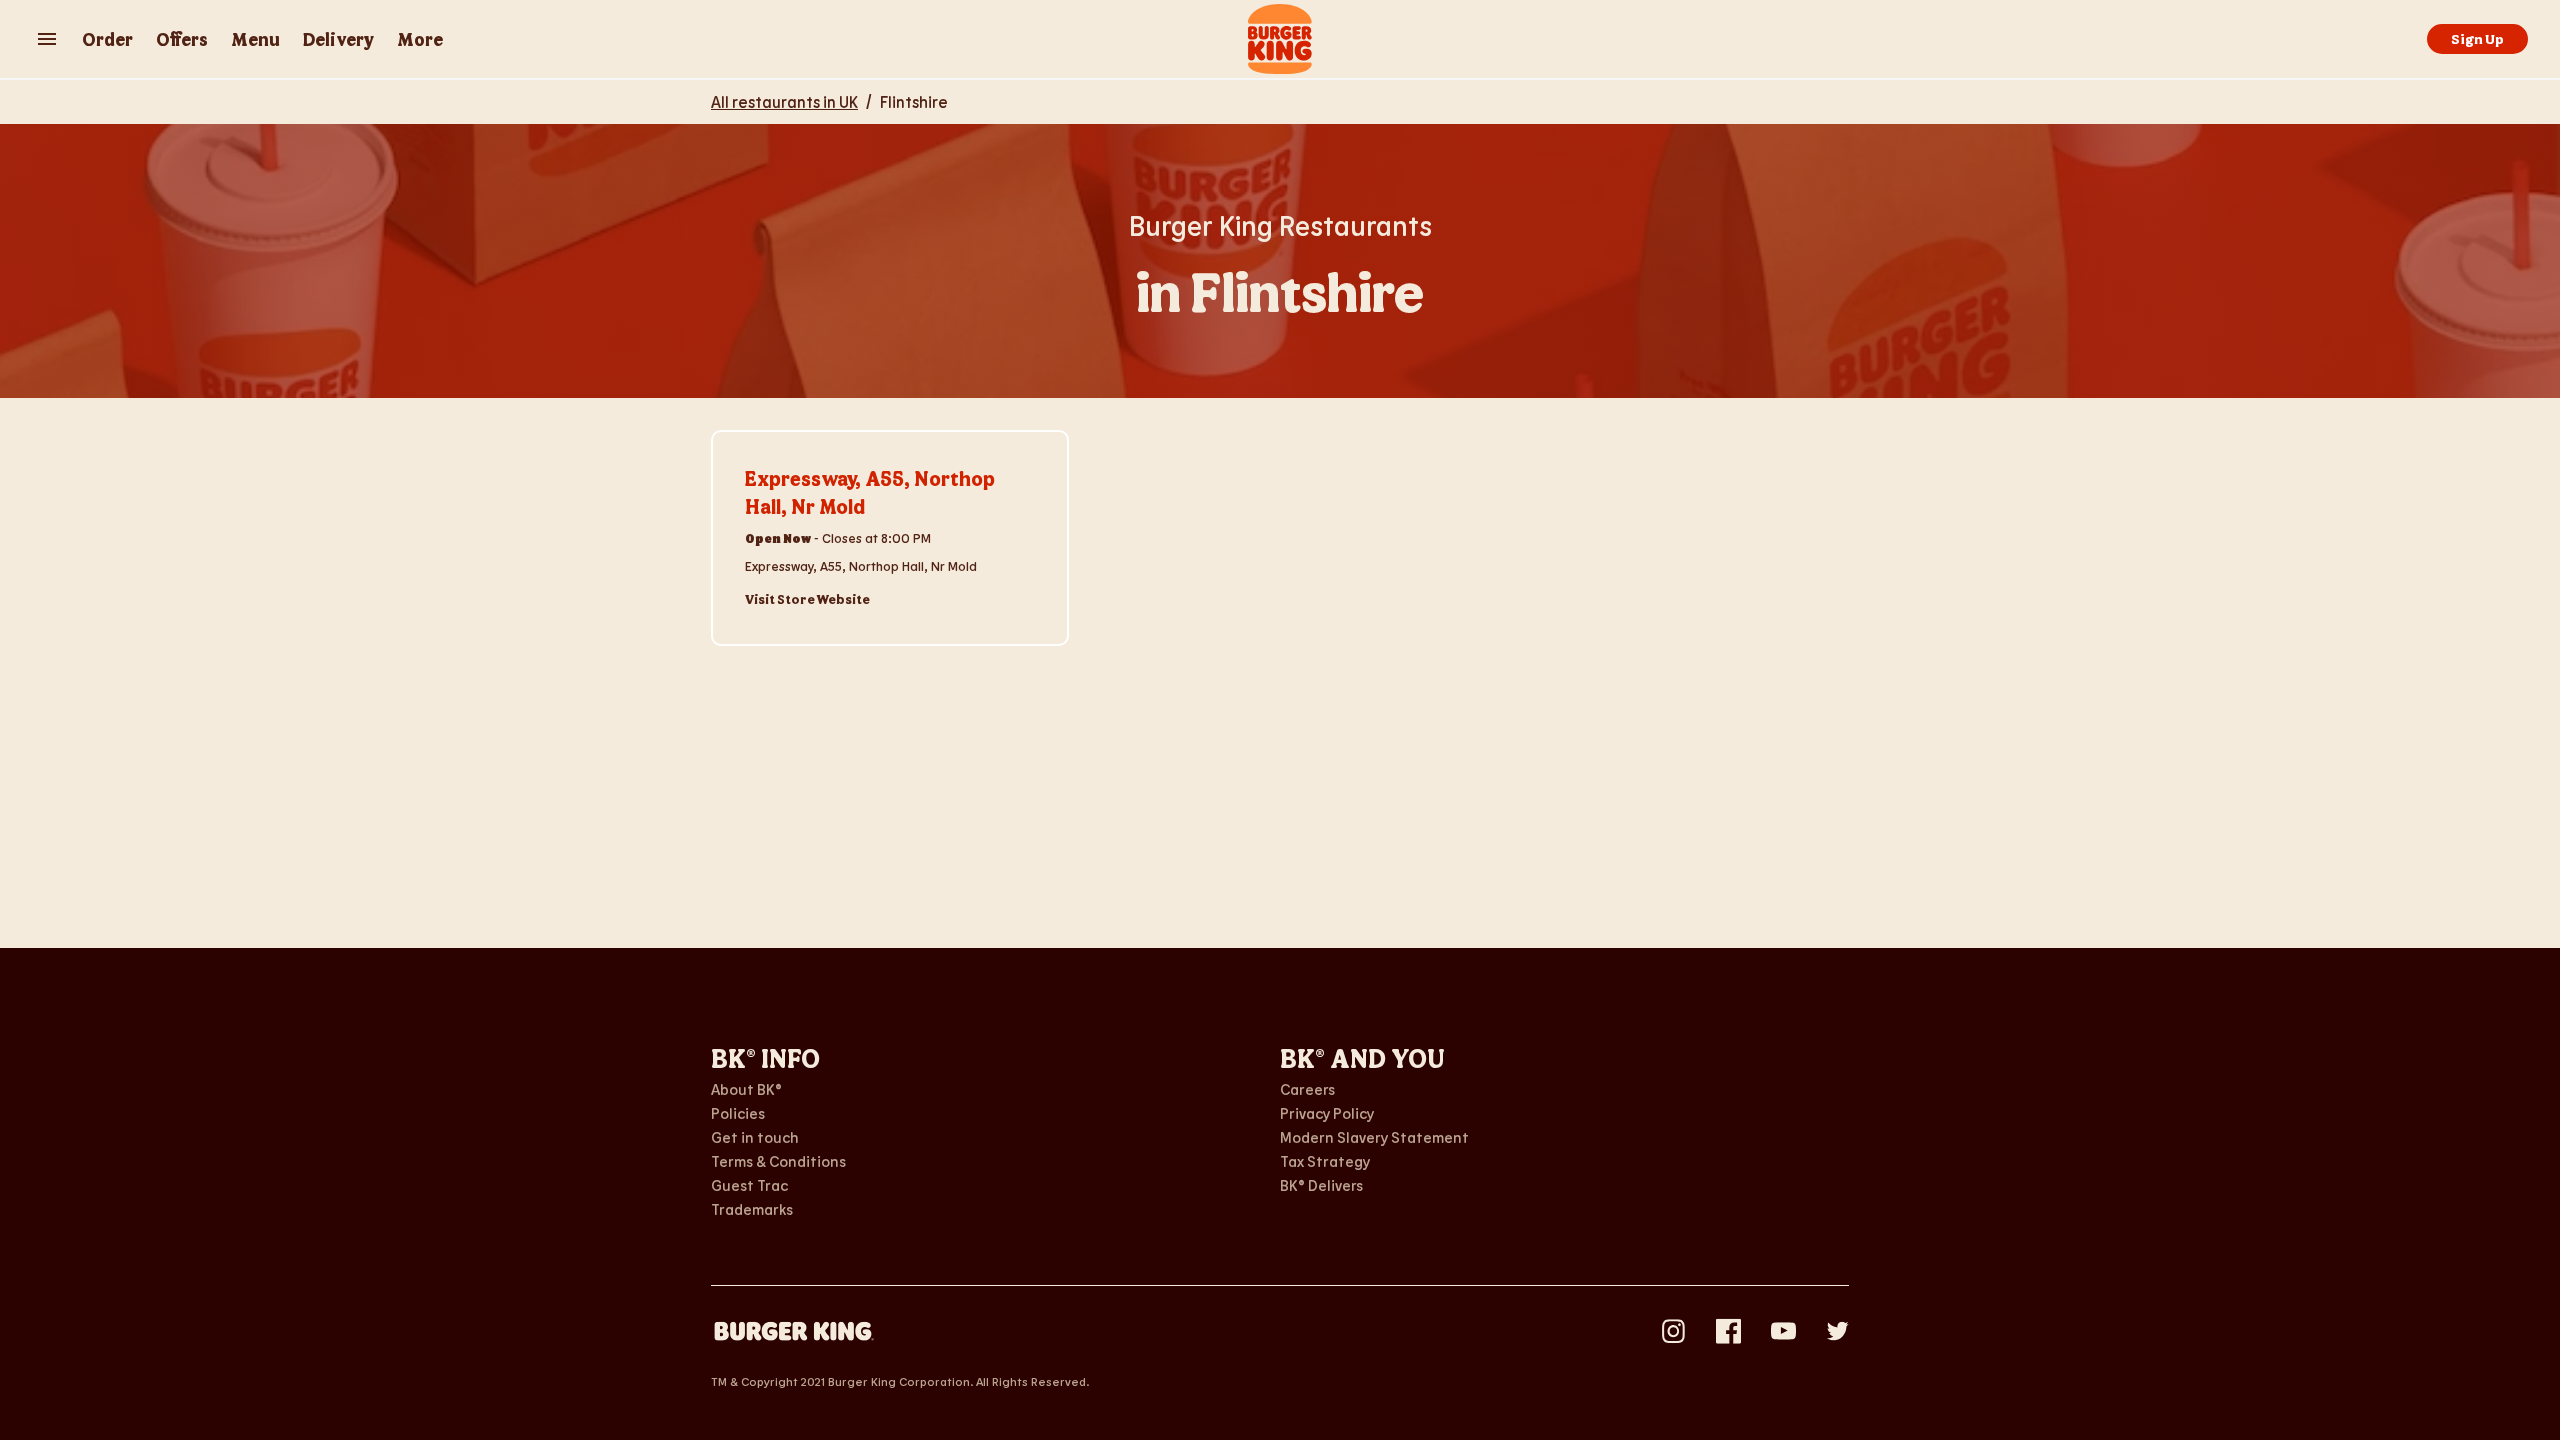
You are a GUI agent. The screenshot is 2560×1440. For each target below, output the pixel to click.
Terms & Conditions (778, 1161)
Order (107, 39)
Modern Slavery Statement (1374, 1137)
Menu (255, 39)
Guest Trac (749, 1185)
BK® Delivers (1321, 1185)
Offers (182, 39)
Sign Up (2477, 38)
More (420, 39)
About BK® (746, 1089)
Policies (738, 1113)
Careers (1307, 1089)
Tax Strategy (1325, 1161)
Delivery (338, 39)
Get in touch (755, 1137)
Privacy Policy (1327, 1113)
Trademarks (752, 1209)
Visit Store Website (807, 599)
